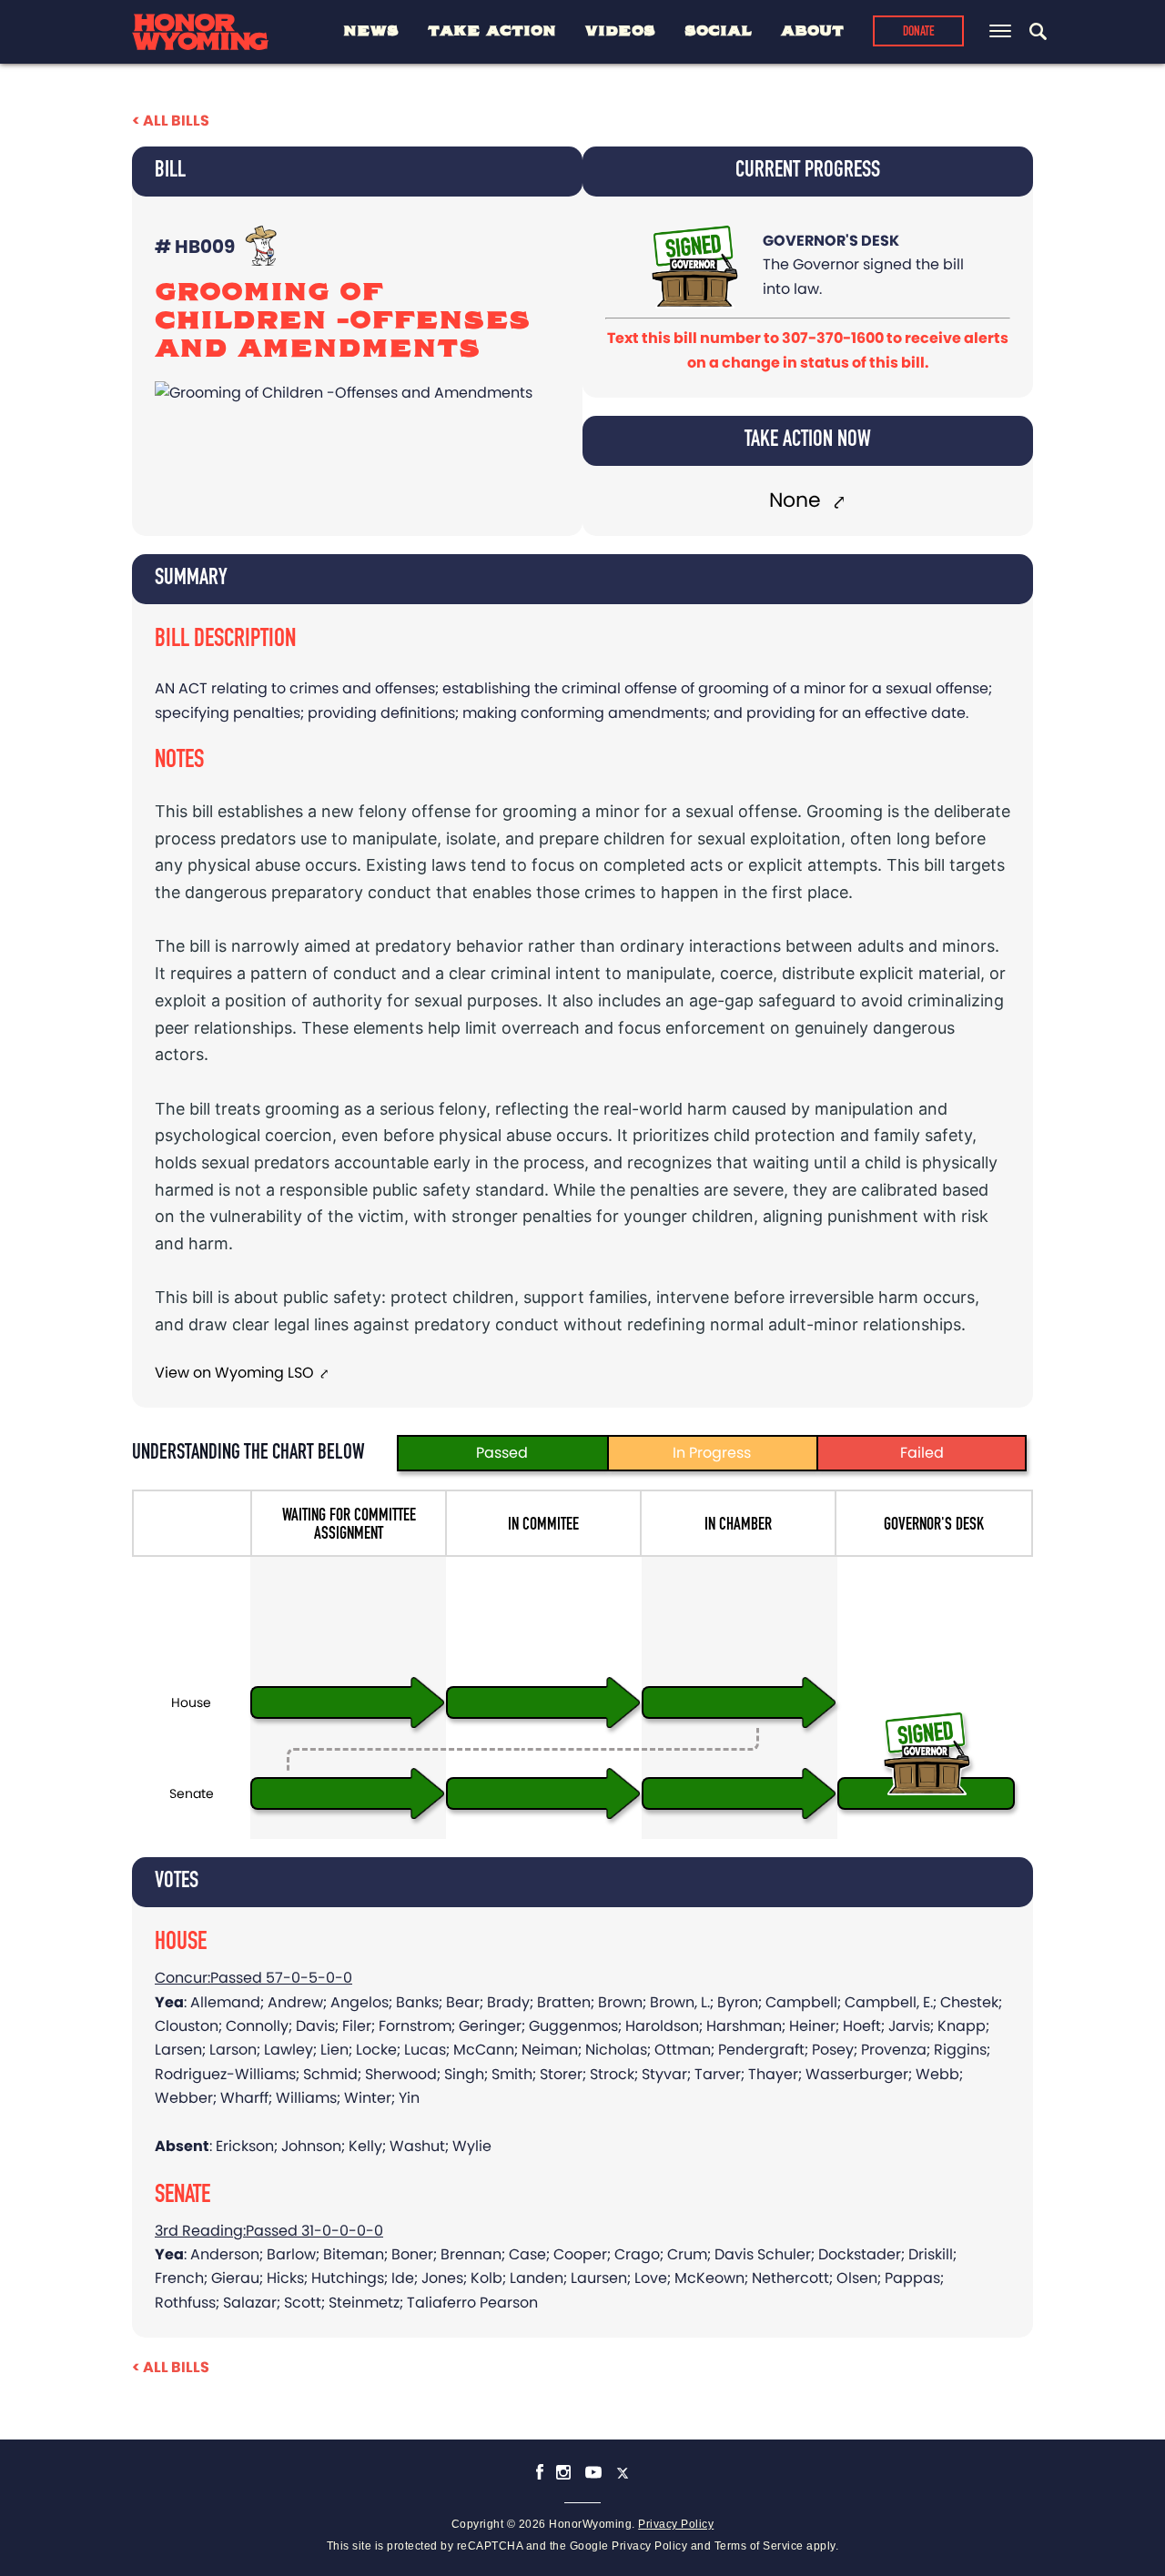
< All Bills (171, 121)
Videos (620, 31)
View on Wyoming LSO (234, 1373)
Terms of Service (759, 2546)
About (812, 31)
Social (718, 31)
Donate (919, 32)
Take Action (492, 31)
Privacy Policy (676, 2524)
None (798, 500)
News (371, 31)
